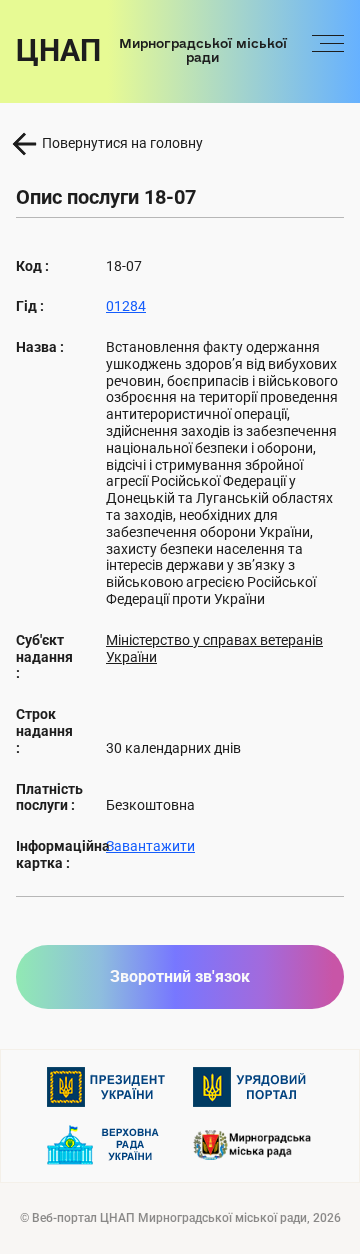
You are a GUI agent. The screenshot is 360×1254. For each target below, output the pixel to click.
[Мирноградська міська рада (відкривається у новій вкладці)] (253, 1144)
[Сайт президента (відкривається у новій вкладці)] (107, 1087)
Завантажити (150, 846)
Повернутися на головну (122, 143)
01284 (126, 306)
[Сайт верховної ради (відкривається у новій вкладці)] (107, 1145)
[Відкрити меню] (328, 51)
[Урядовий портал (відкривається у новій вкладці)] (253, 1087)
